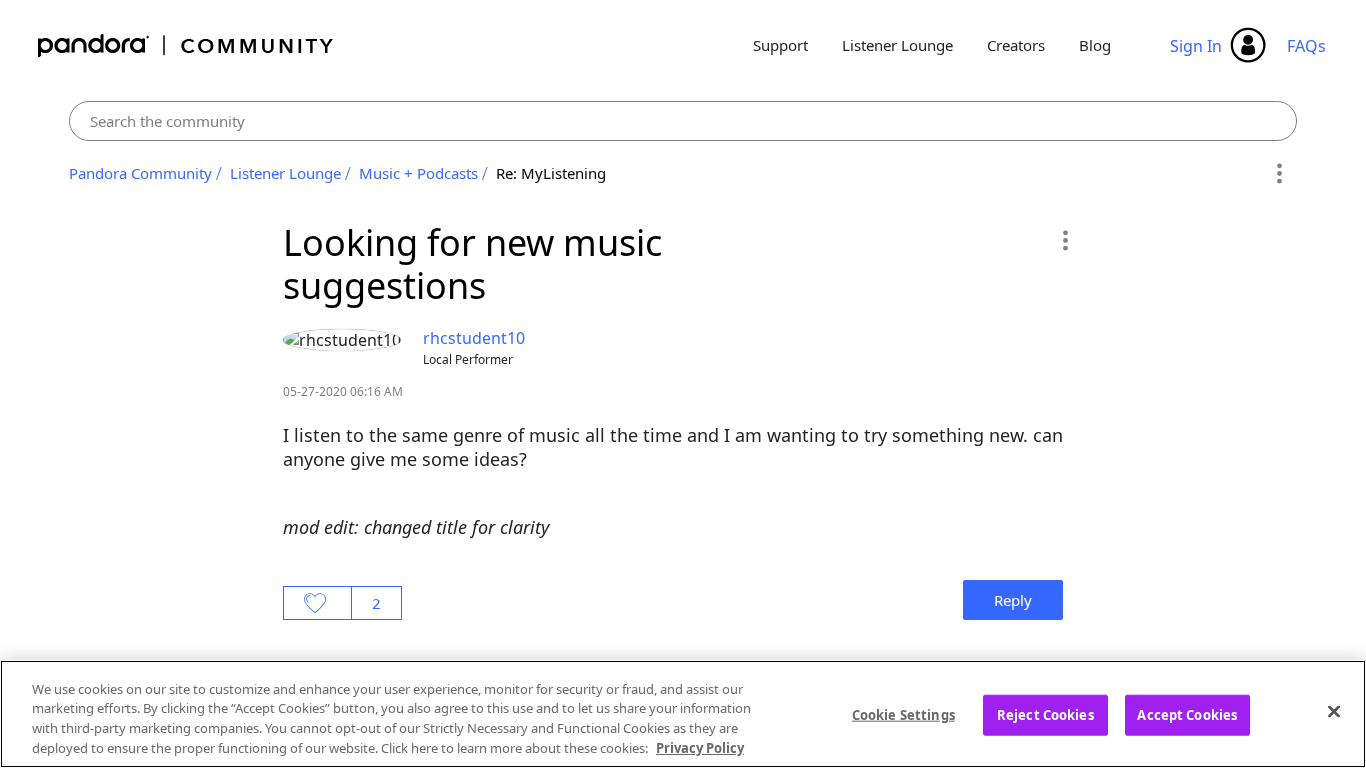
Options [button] (1278, 174)
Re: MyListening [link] (551, 173)
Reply (1013, 600)
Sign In (1196, 46)
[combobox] (683, 121)
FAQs (1306, 46)
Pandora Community (186, 45)
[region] (683, 714)
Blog (1095, 45)
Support (780, 45)
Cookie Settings (903, 715)
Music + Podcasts (418, 173)
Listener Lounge (897, 45)
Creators (1016, 45)
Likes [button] (317, 603)
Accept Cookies (1187, 715)
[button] (1064, 240)
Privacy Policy (700, 747)
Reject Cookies (1045, 715)
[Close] (1334, 711)
